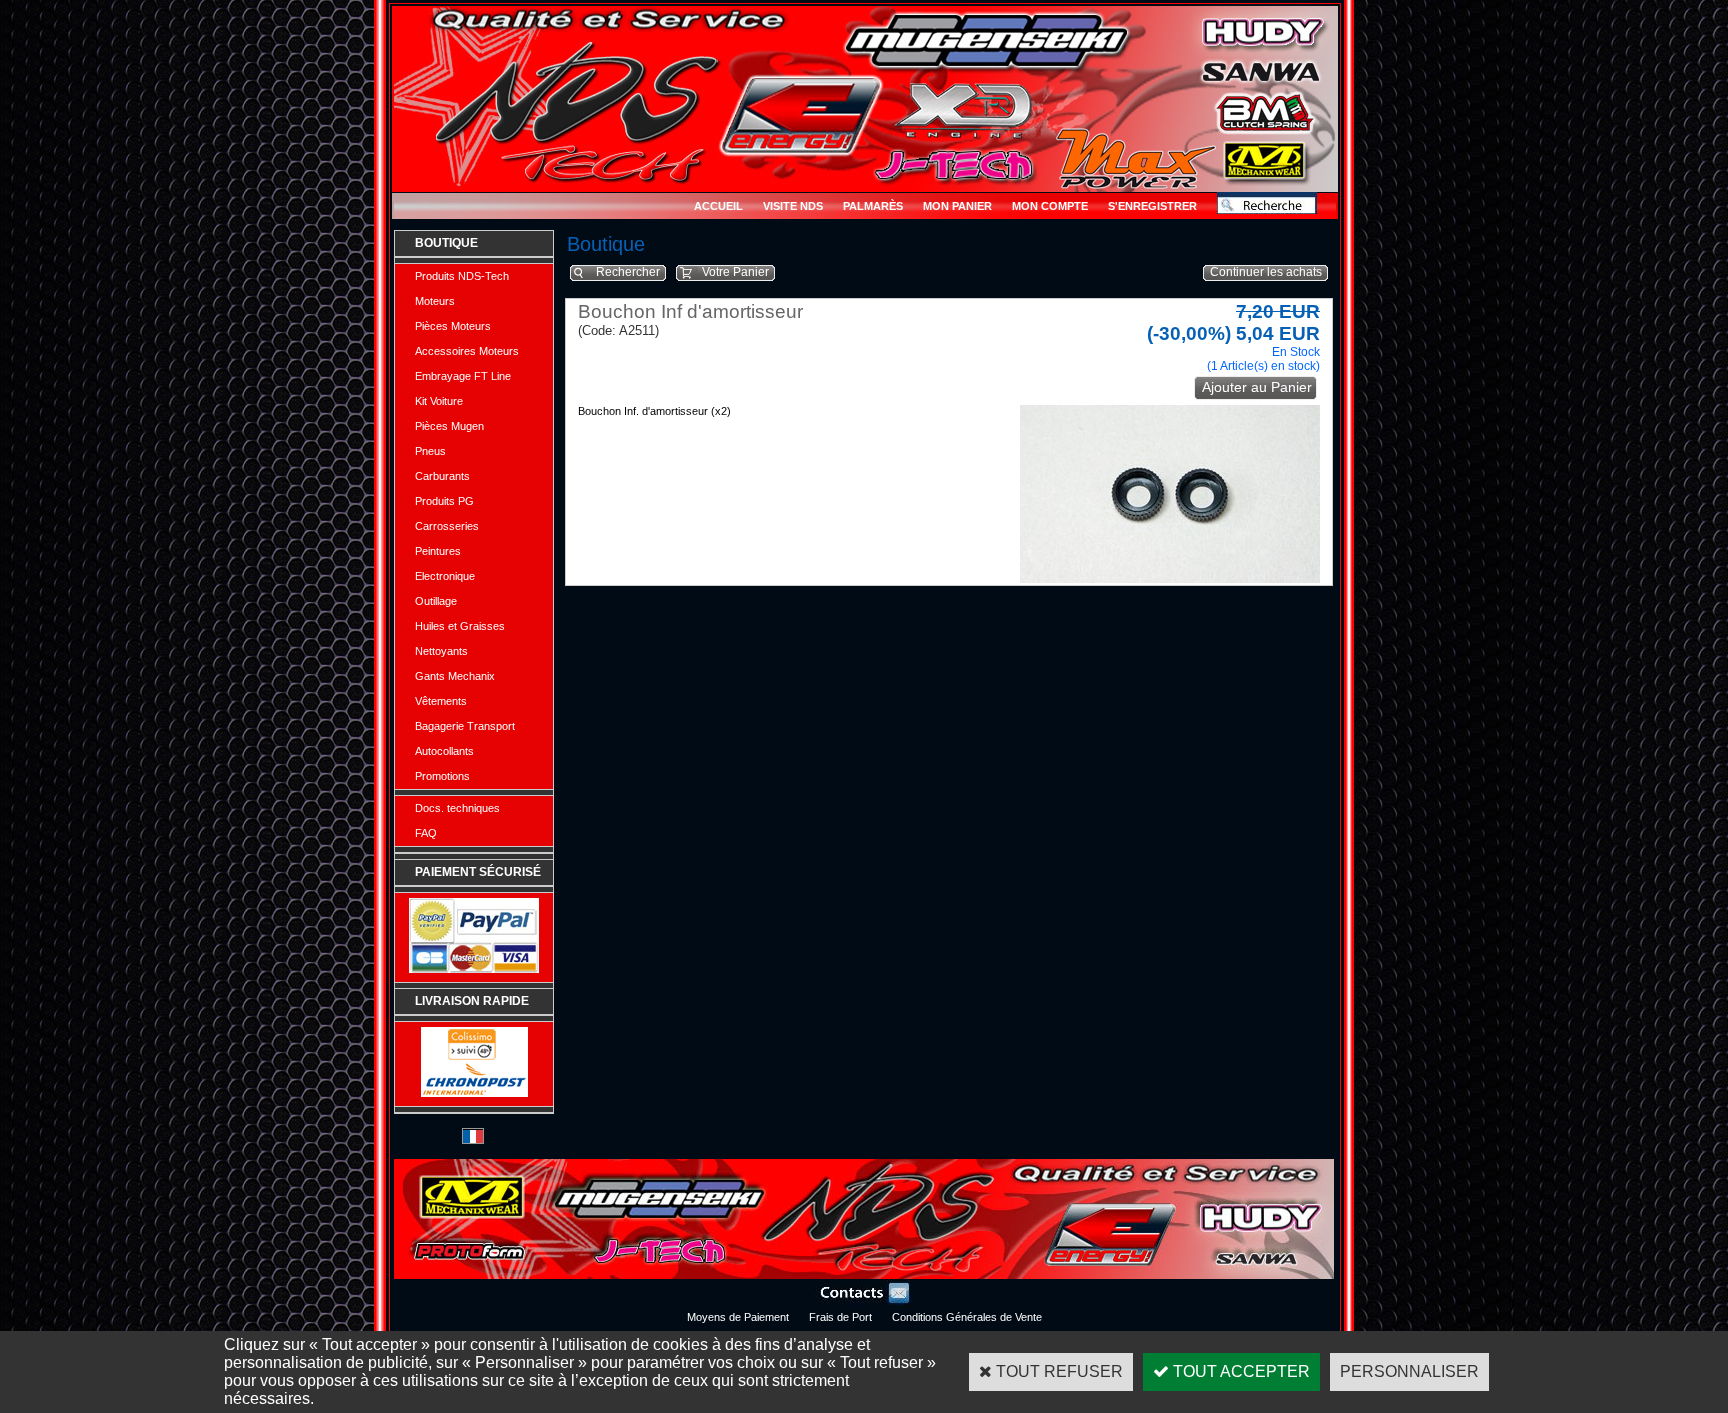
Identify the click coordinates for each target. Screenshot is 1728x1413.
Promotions (442, 776)
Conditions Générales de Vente (967, 1317)
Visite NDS (793, 206)
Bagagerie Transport (465, 726)
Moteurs (435, 301)
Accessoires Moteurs (467, 351)
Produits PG (444, 501)
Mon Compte (1050, 206)
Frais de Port (840, 1317)
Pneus (430, 451)
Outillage (436, 601)
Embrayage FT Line (463, 376)
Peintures (438, 551)
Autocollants (444, 751)
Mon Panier (957, 206)
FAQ (426, 833)
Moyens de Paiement (738, 1317)
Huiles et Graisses (460, 626)
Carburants (442, 476)
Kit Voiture (439, 401)
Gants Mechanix (455, 676)
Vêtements (441, 701)
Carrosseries (447, 526)
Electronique (445, 576)
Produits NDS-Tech (462, 276)
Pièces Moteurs (453, 326)
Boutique (446, 243)
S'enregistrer (1152, 206)
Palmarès (873, 206)
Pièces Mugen (449, 426)
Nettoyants (441, 651)
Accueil (718, 206)
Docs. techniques (457, 808)
